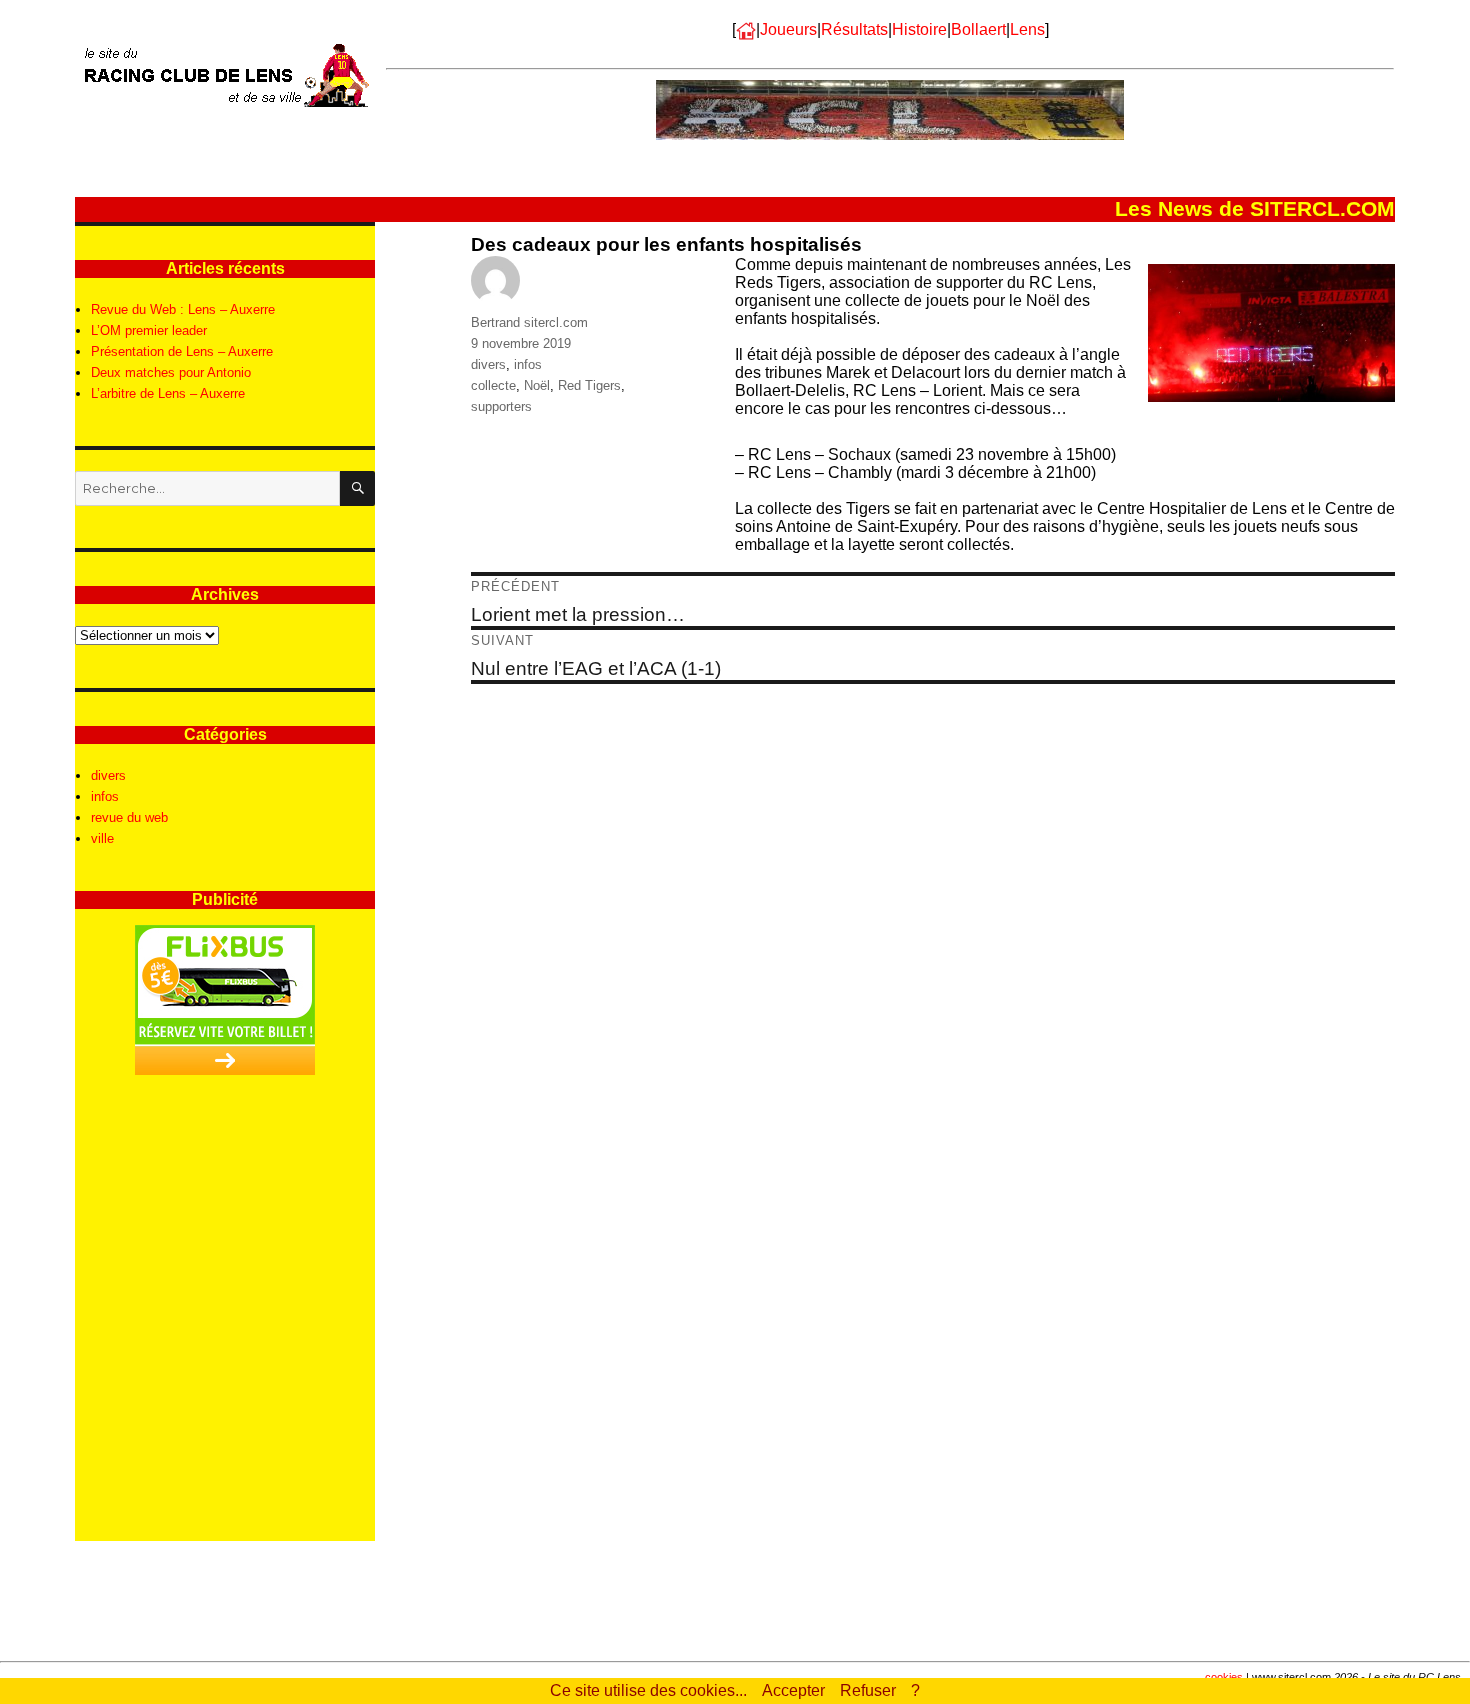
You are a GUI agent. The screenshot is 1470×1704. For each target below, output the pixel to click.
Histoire (919, 29)
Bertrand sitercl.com (529, 322)
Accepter (793, 1690)
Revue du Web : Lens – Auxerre (183, 309)
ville (102, 838)
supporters (501, 406)
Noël (537, 385)
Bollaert (978, 29)
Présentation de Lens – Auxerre (182, 351)
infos (528, 364)
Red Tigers (589, 385)
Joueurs (788, 29)
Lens (1027, 29)
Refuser (868, 1690)
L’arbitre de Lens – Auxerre (168, 393)
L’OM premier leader (149, 330)
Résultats (854, 29)
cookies (1224, 1677)
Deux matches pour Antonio (171, 372)
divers (488, 364)
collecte (493, 385)
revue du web (129, 817)
